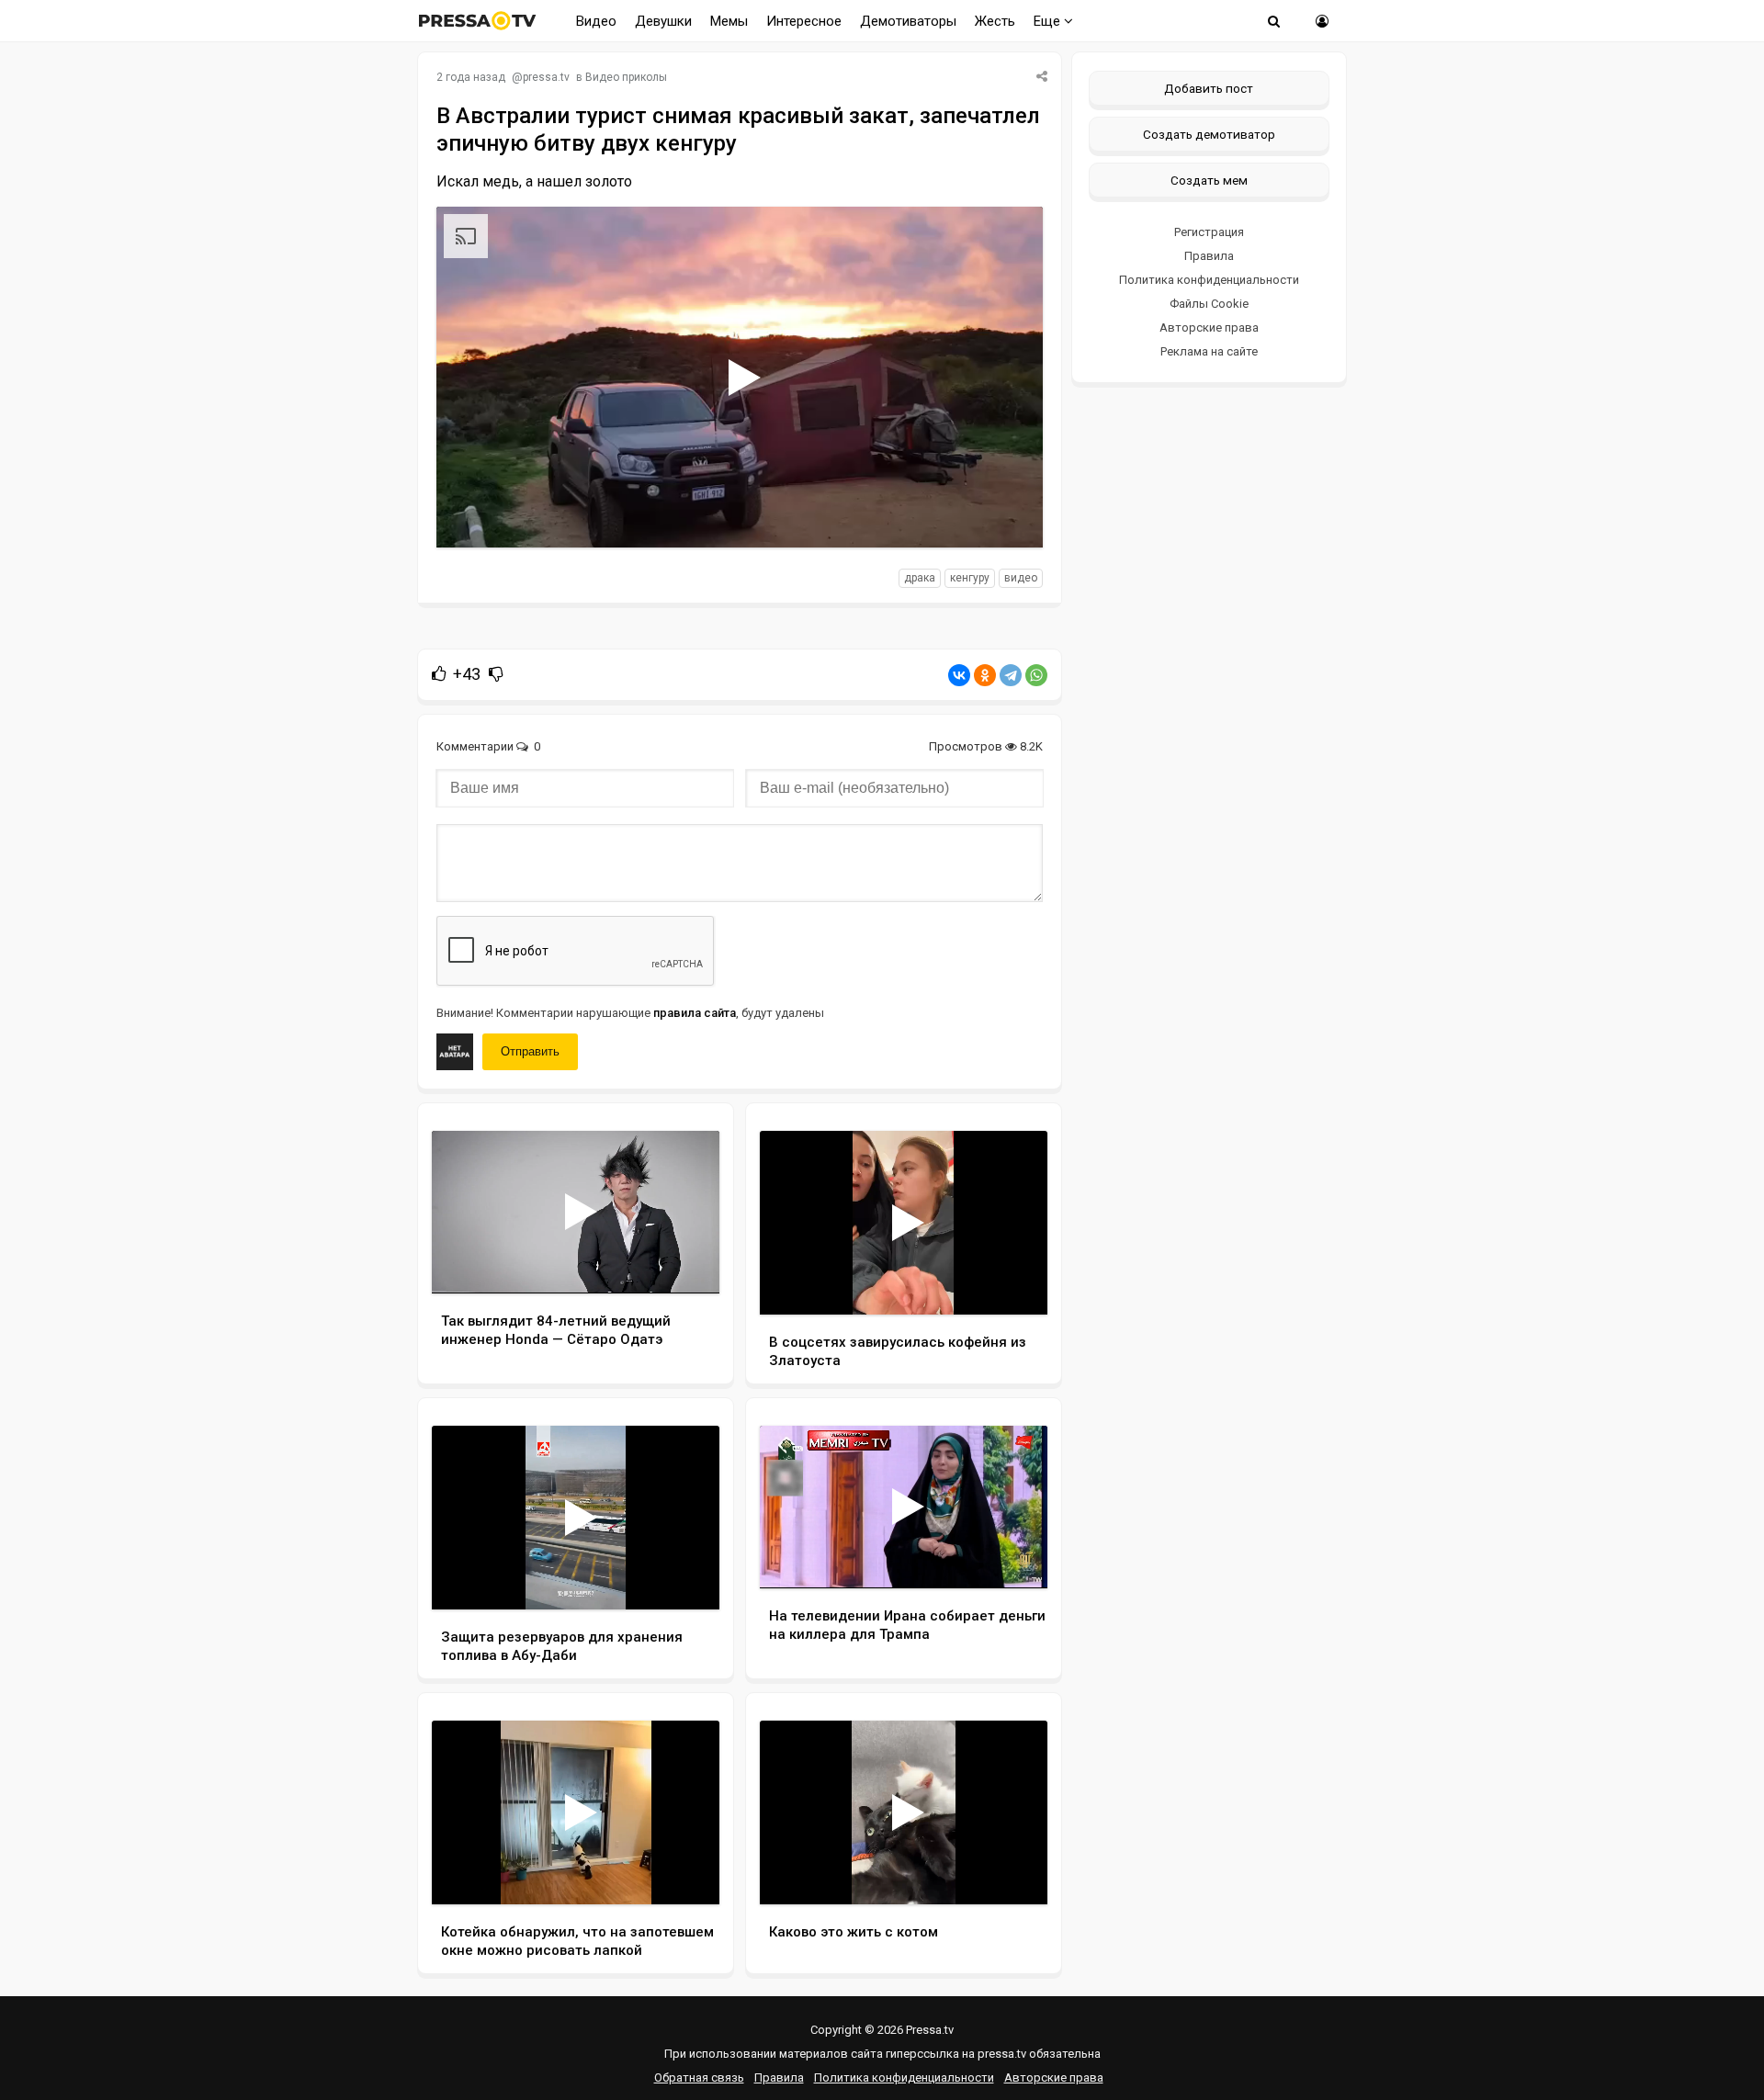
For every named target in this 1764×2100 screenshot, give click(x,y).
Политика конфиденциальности (1209, 280)
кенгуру (970, 578)
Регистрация (1209, 232)
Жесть (995, 21)
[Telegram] (1011, 675)
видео (1021, 578)
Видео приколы (626, 77)
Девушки (663, 21)
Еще (1049, 21)
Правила (1209, 256)
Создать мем (1209, 180)
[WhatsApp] (1036, 675)
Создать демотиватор (1209, 134)
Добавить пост (1209, 88)
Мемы (729, 21)
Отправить (530, 1051)
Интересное (804, 21)
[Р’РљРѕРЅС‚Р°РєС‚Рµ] (959, 675)
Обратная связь (699, 2077)
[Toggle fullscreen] (1007, 516)
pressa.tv (546, 77)
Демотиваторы (908, 21)
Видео (596, 21)
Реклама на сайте (1209, 351)
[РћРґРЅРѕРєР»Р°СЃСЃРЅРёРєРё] (985, 675)
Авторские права (1209, 327)
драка (920, 578)
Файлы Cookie (1209, 304)
